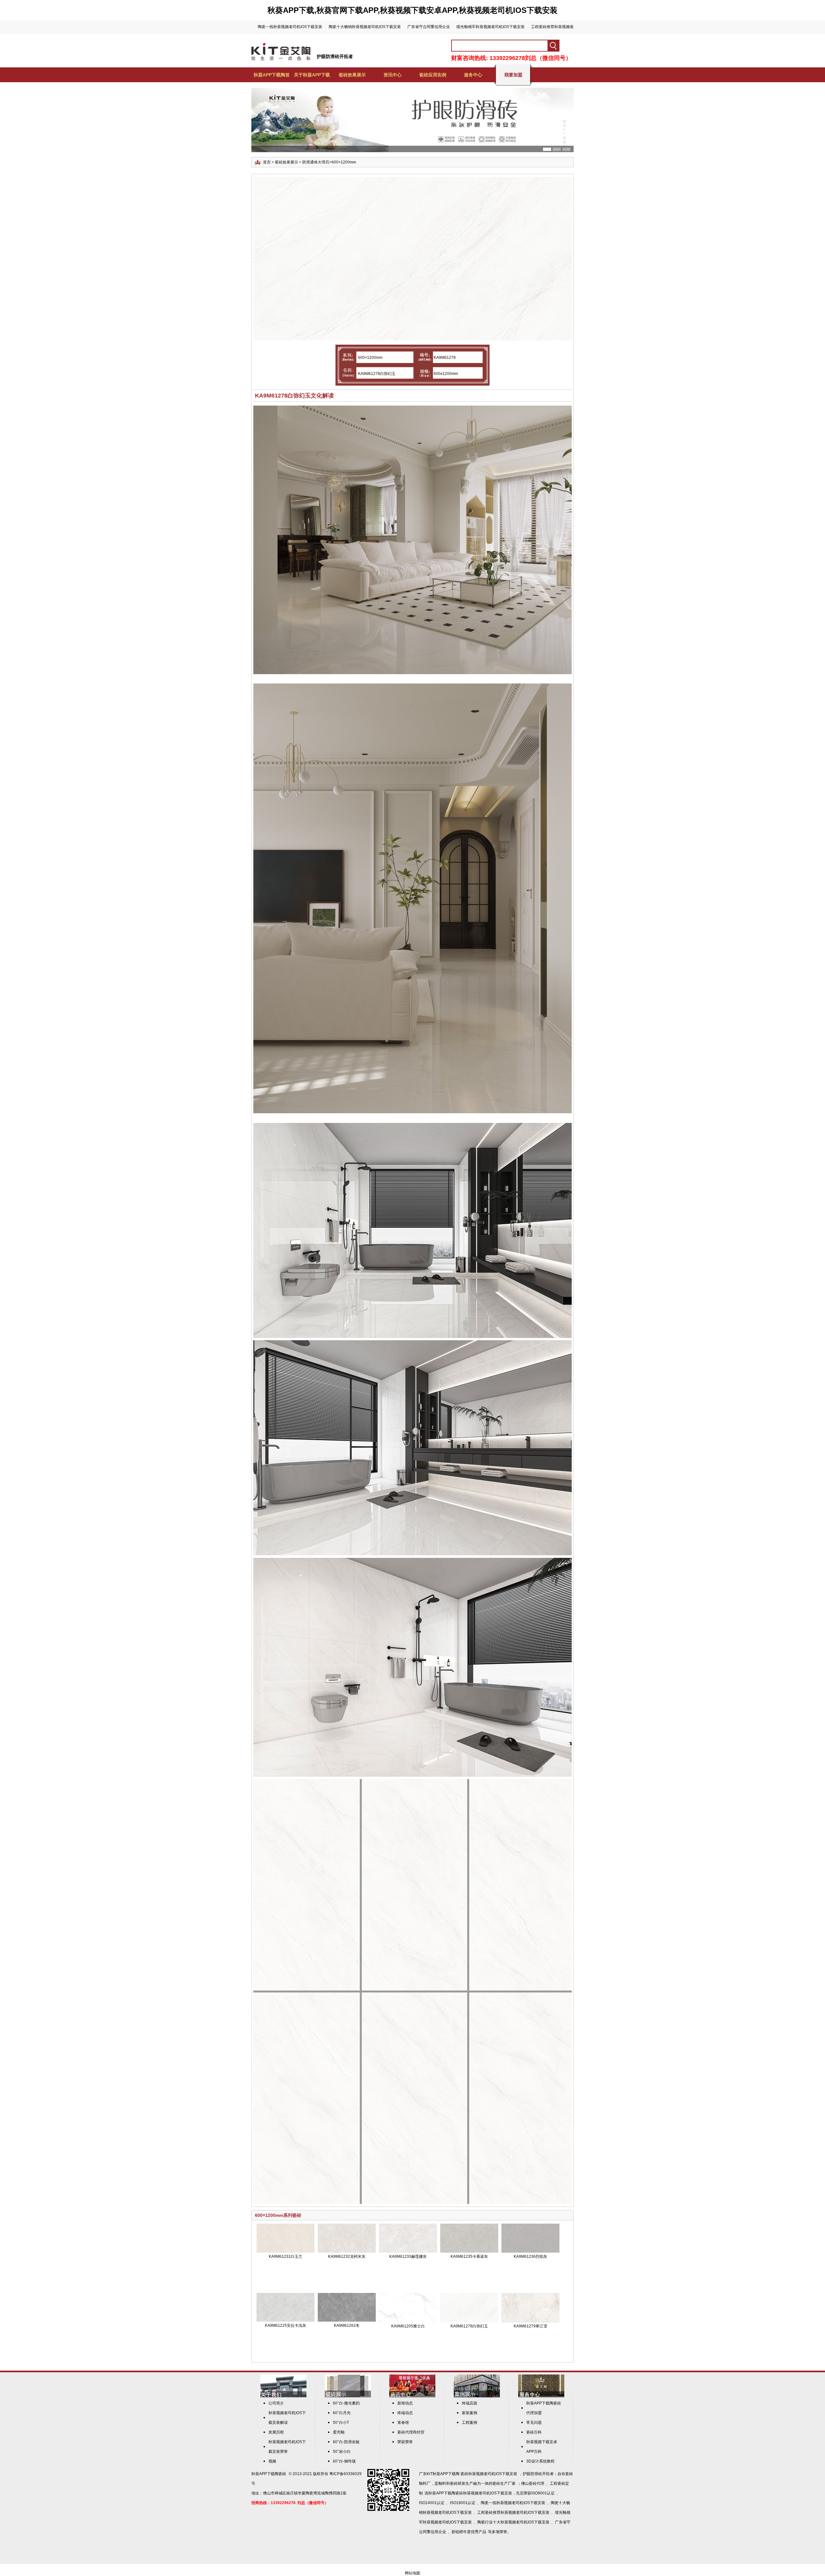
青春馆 (403, 2423)
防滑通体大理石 (316, 162)
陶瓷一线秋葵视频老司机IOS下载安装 (290, 27)
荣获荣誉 (405, 2442)
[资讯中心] (412, 2396)
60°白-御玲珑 (344, 2461)
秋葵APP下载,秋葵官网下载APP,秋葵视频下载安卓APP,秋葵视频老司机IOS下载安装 (412, 10)
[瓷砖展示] (348, 2396)
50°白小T (341, 2423)
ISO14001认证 (432, 2503)
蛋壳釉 (339, 2432)
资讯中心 (393, 75)
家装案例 (470, 2413)
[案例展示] (477, 2396)
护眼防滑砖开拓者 (335, 56)
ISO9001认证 (543, 2493)
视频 (272, 2461)
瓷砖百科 (534, 2432)
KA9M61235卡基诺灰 (469, 2256)
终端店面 (470, 2403)
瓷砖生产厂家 (504, 2483)
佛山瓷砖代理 (533, 2483)
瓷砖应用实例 (433, 75)
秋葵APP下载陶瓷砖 (269, 2474)
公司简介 (276, 2403)
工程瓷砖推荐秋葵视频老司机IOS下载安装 (513, 2512)
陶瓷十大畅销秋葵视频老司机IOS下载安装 (365, 27)
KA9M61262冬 (347, 2325)
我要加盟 (513, 75)
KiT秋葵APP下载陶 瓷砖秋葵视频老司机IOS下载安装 (472, 2474)
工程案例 (470, 2423)
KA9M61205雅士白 (408, 2326)
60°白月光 (342, 2413)
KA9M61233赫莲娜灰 (408, 2256)
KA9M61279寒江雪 (530, 2326)
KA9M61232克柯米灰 (347, 2256)
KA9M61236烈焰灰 (530, 2256)
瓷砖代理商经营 (411, 2432)
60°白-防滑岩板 (346, 2442)
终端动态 (405, 2413)
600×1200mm (344, 162)
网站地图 (412, 2573)
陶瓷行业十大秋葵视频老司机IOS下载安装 (513, 2522)
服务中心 (473, 75)
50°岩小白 (342, 2452)
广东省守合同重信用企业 (429, 27)
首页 (267, 162)
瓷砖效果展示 (352, 75)
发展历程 (276, 2432)
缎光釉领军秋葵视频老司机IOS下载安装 (490, 27)
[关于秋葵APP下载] (283, 2396)
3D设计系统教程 (540, 2461)
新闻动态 (405, 2403)
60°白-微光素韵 (346, 2403)
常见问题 (534, 2423)
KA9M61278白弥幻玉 (469, 2326)
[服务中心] (541, 2396)
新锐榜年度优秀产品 (469, 2532)
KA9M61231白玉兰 (286, 2256)
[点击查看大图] (414, 339)
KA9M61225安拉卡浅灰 (286, 2325)
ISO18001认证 (463, 2503)
